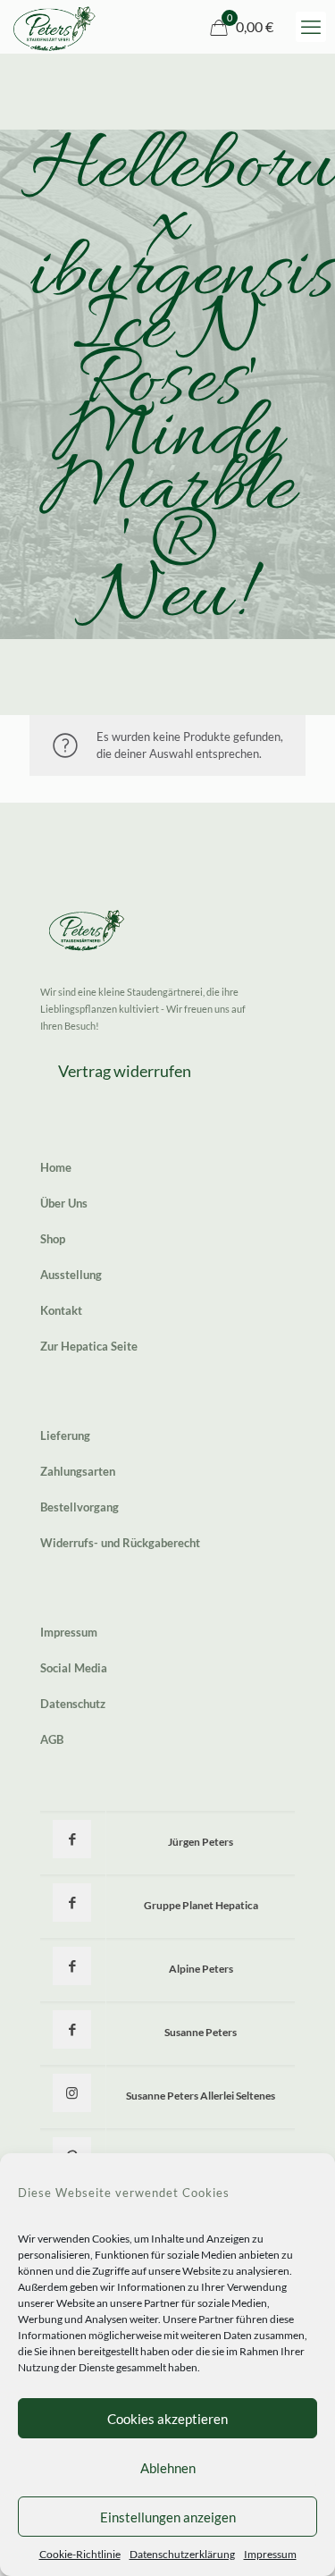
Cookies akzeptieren (167, 2419)
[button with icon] (72, 1839)
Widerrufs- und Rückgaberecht (120, 1543)
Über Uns (64, 1203)
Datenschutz (73, 1704)
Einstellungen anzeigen (168, 2517)
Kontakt (61, 1310)
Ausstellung (71, 1275)
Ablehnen (168, 2468)
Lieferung (65, 1435)
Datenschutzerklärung (182, 2554)
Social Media (74, 1668)
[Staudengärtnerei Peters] (54, 27)
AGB (52, 1739)
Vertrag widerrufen (125, 1071)
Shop (53, 1239)
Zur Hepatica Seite (89, 1346)
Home (56, 1167)
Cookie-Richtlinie (80, 2554)
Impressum (270, 2554)
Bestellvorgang (80, 1507)
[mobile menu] (311, 27)
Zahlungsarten (78, 1471)
